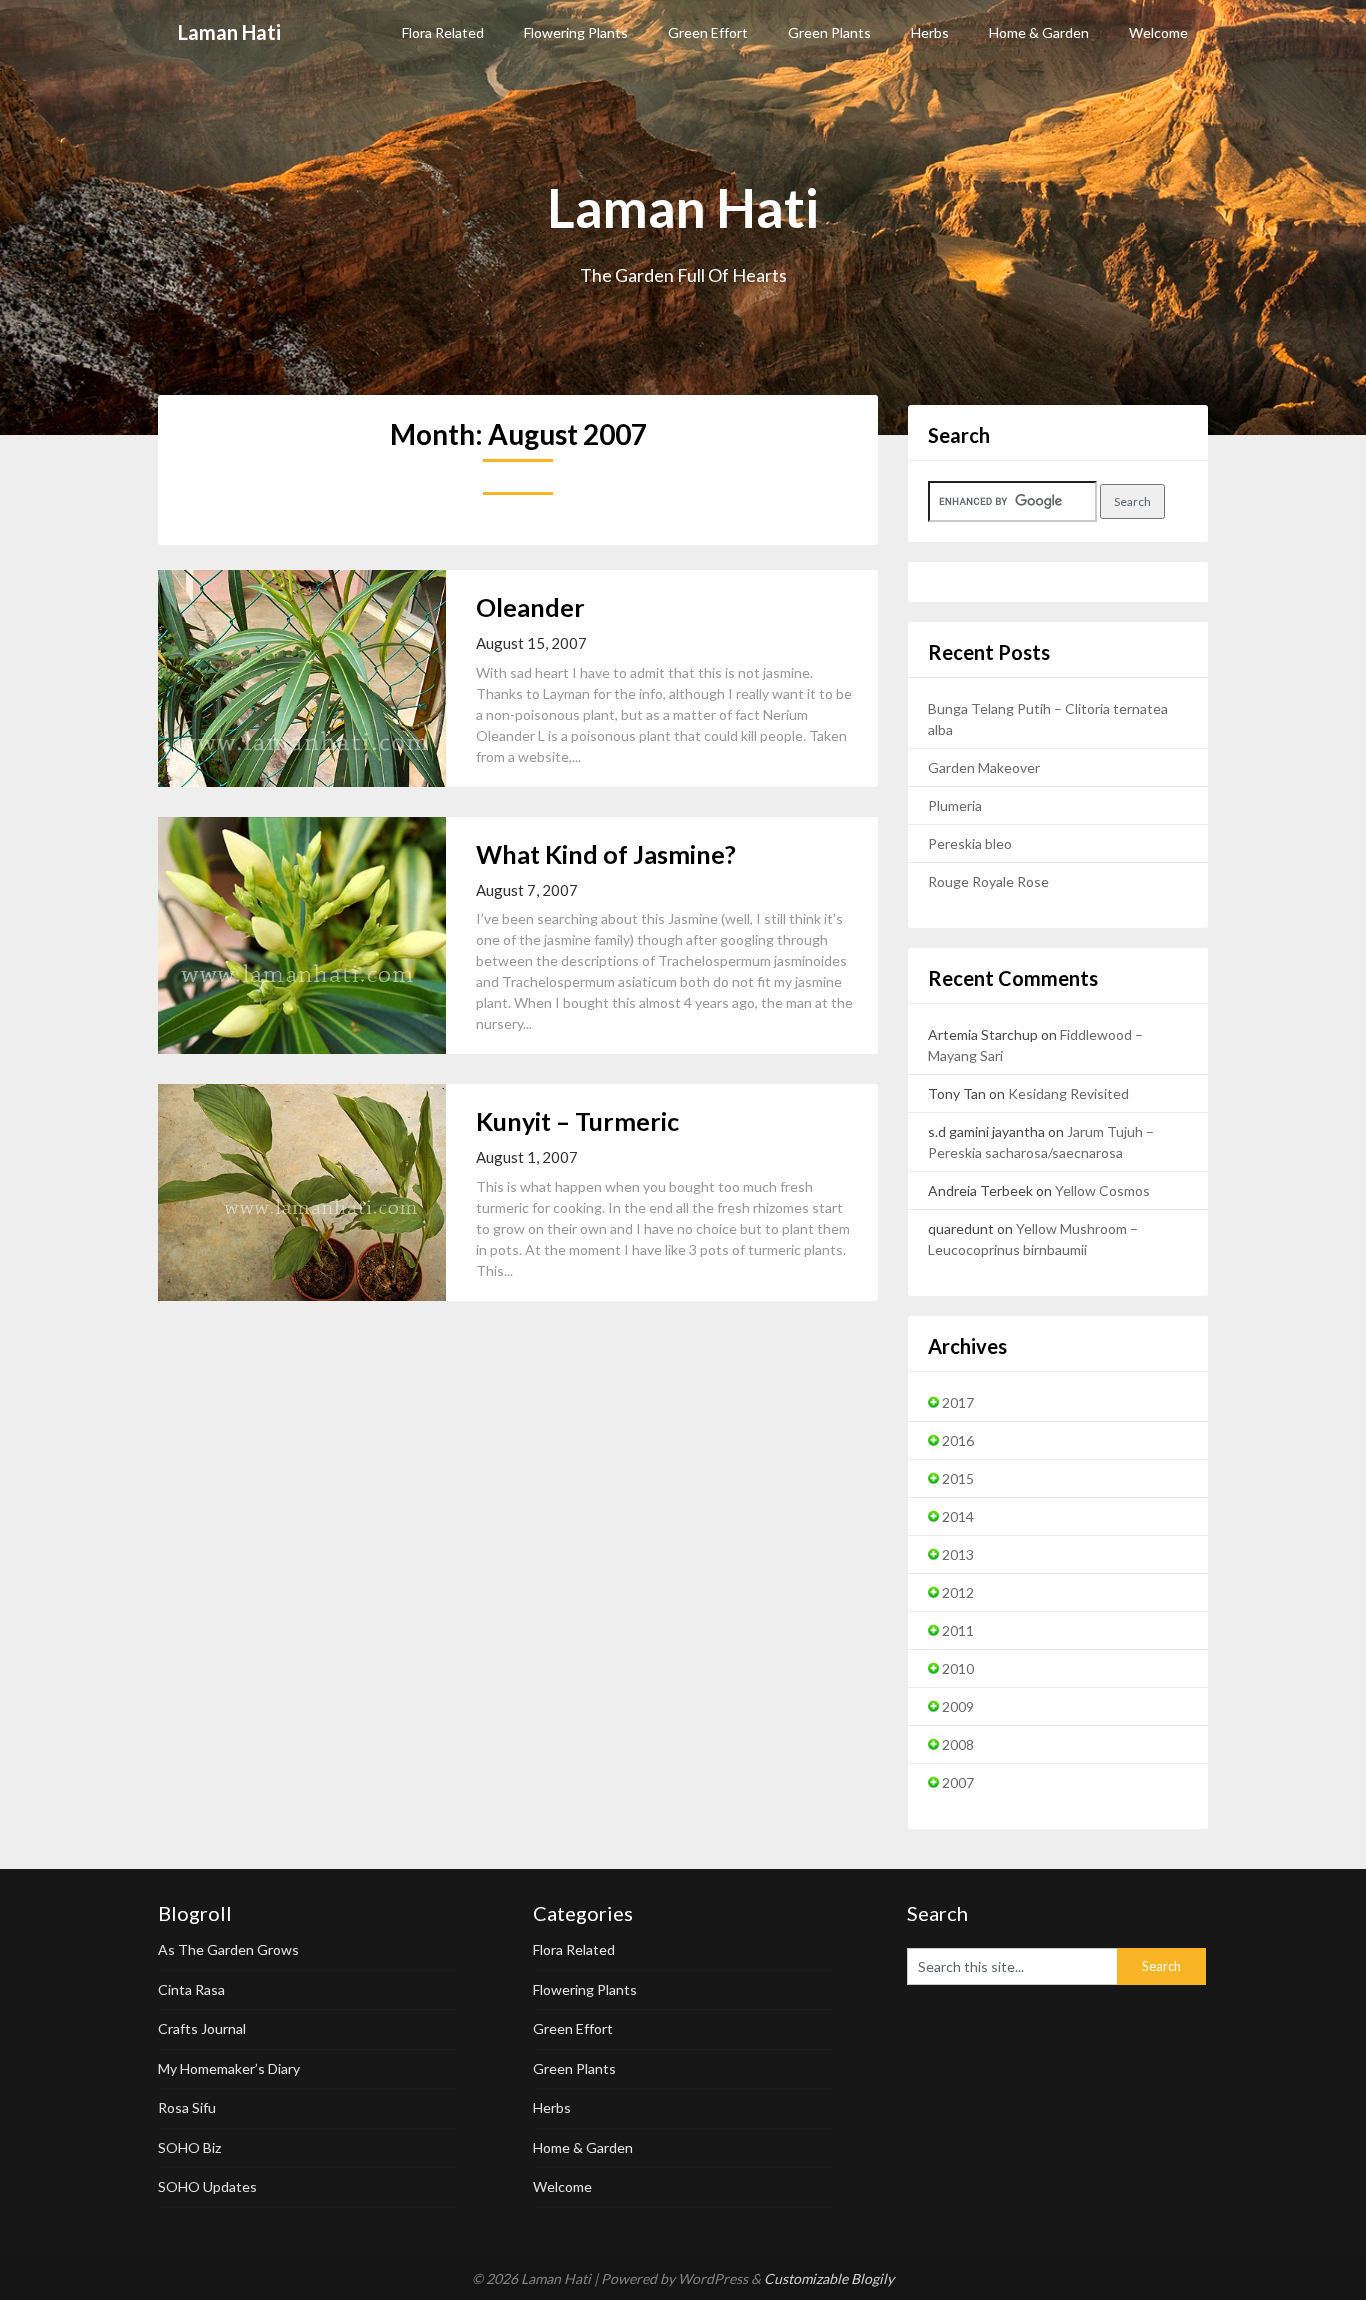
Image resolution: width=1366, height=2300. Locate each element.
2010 (958, 1668)
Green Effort (708, 32)
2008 (958, 1744)
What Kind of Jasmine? (606, 854)
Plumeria (955, 805)
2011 (958, 1630)
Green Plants (829, 32)
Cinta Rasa (191, 1989)
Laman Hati (229, 32)
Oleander (530, 607)
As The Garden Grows (228, 1949)
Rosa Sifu (187, 2107)
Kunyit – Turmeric (577, 1121)
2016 (958, 1440)
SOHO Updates (207, 2186)
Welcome (1158, 32)
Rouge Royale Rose (988, 881)
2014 (958, 1516)
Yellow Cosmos (1102, 1190)
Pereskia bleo (970, 843)
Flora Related (443, 32)
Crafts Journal (202, 2028)
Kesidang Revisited (1068, 1093)
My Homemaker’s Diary (229, 2068)
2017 (958, 1402)
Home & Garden (1039, 32)
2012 (958, 1592)
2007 (958, 1782)
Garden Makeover (984, 767)
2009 (958, 1706)
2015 (958, 1478)
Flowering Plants (576, 32)
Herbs (930, 32)
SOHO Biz (189, 2147)
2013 (958, 1554)
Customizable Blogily (829, 2278)
